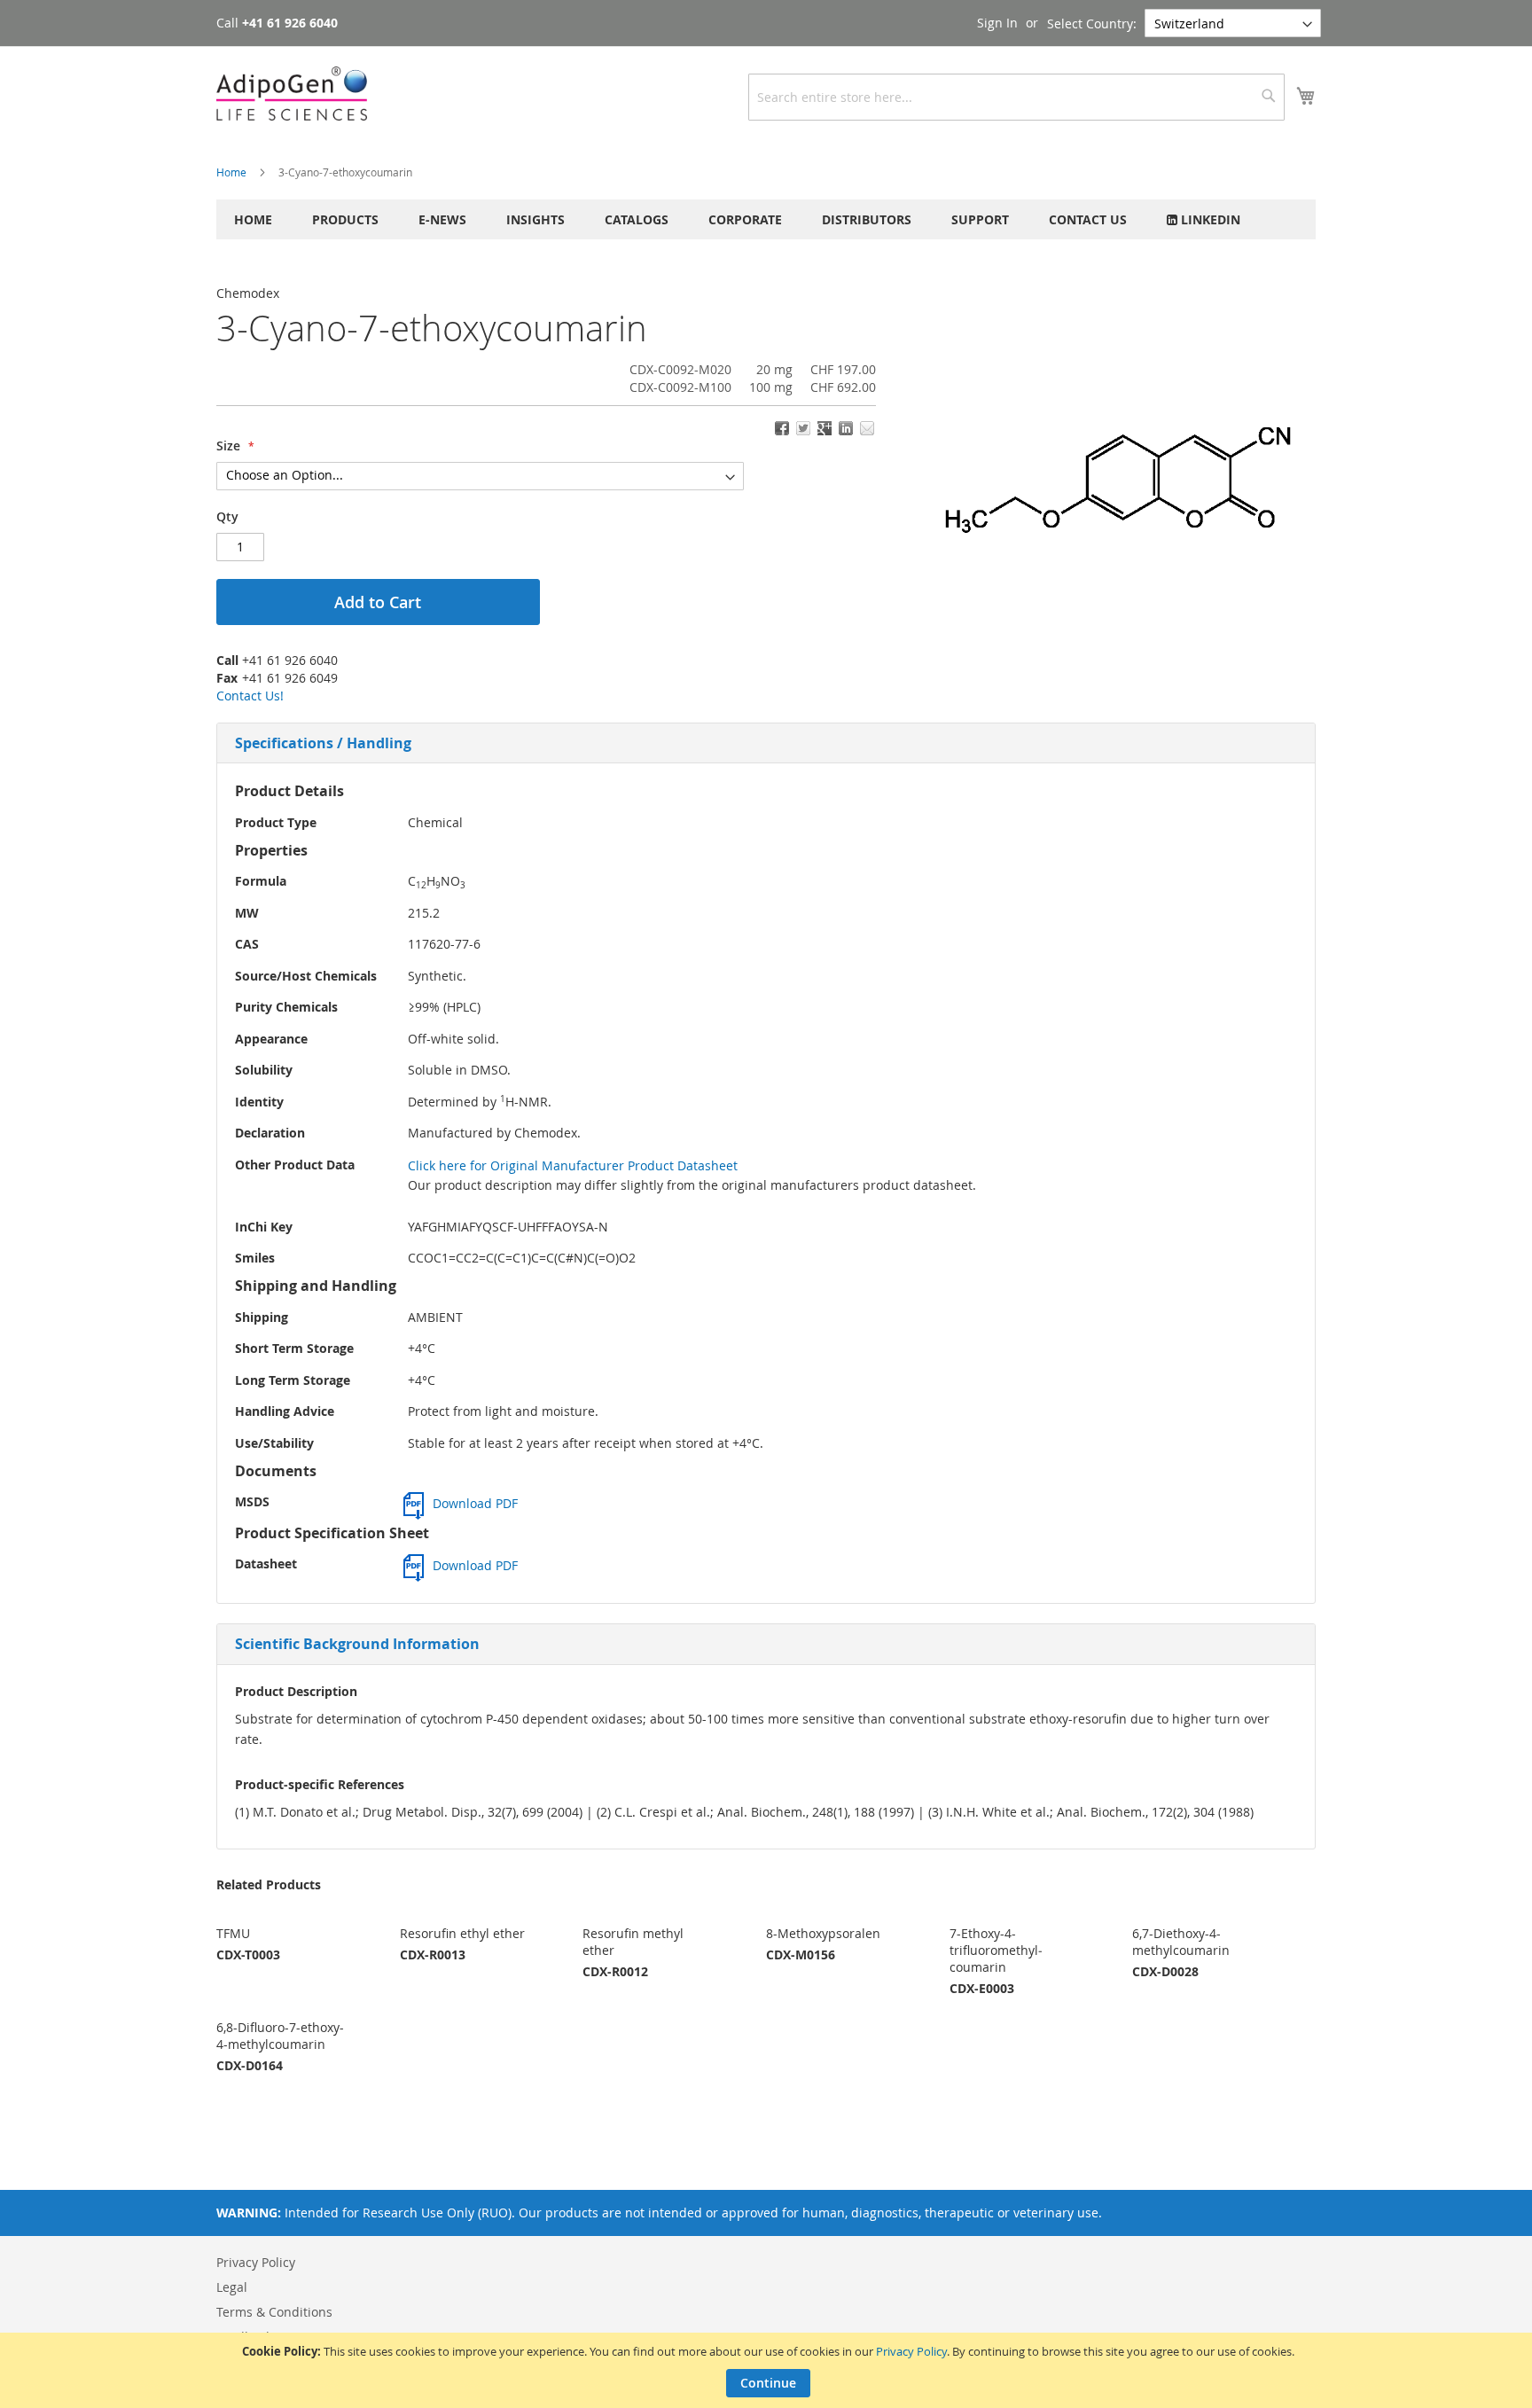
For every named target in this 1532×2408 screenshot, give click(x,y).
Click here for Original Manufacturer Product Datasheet (573, 1165)
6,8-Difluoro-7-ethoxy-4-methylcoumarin (280, 2036)
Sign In (997, 23)
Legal (232, 2287)
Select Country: (1092, 23)
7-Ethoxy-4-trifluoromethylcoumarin (996, 1950)
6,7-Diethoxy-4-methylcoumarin (1181, 1942)
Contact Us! (250, 696)
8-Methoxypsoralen (823, 1933)
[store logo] (292, 94)
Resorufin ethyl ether (462, 1933)
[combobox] (1016, 97)
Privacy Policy (911, 2351)
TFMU (233, 1933)
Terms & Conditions (274, 2312)
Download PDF (475, 1503)
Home (231, 172)
